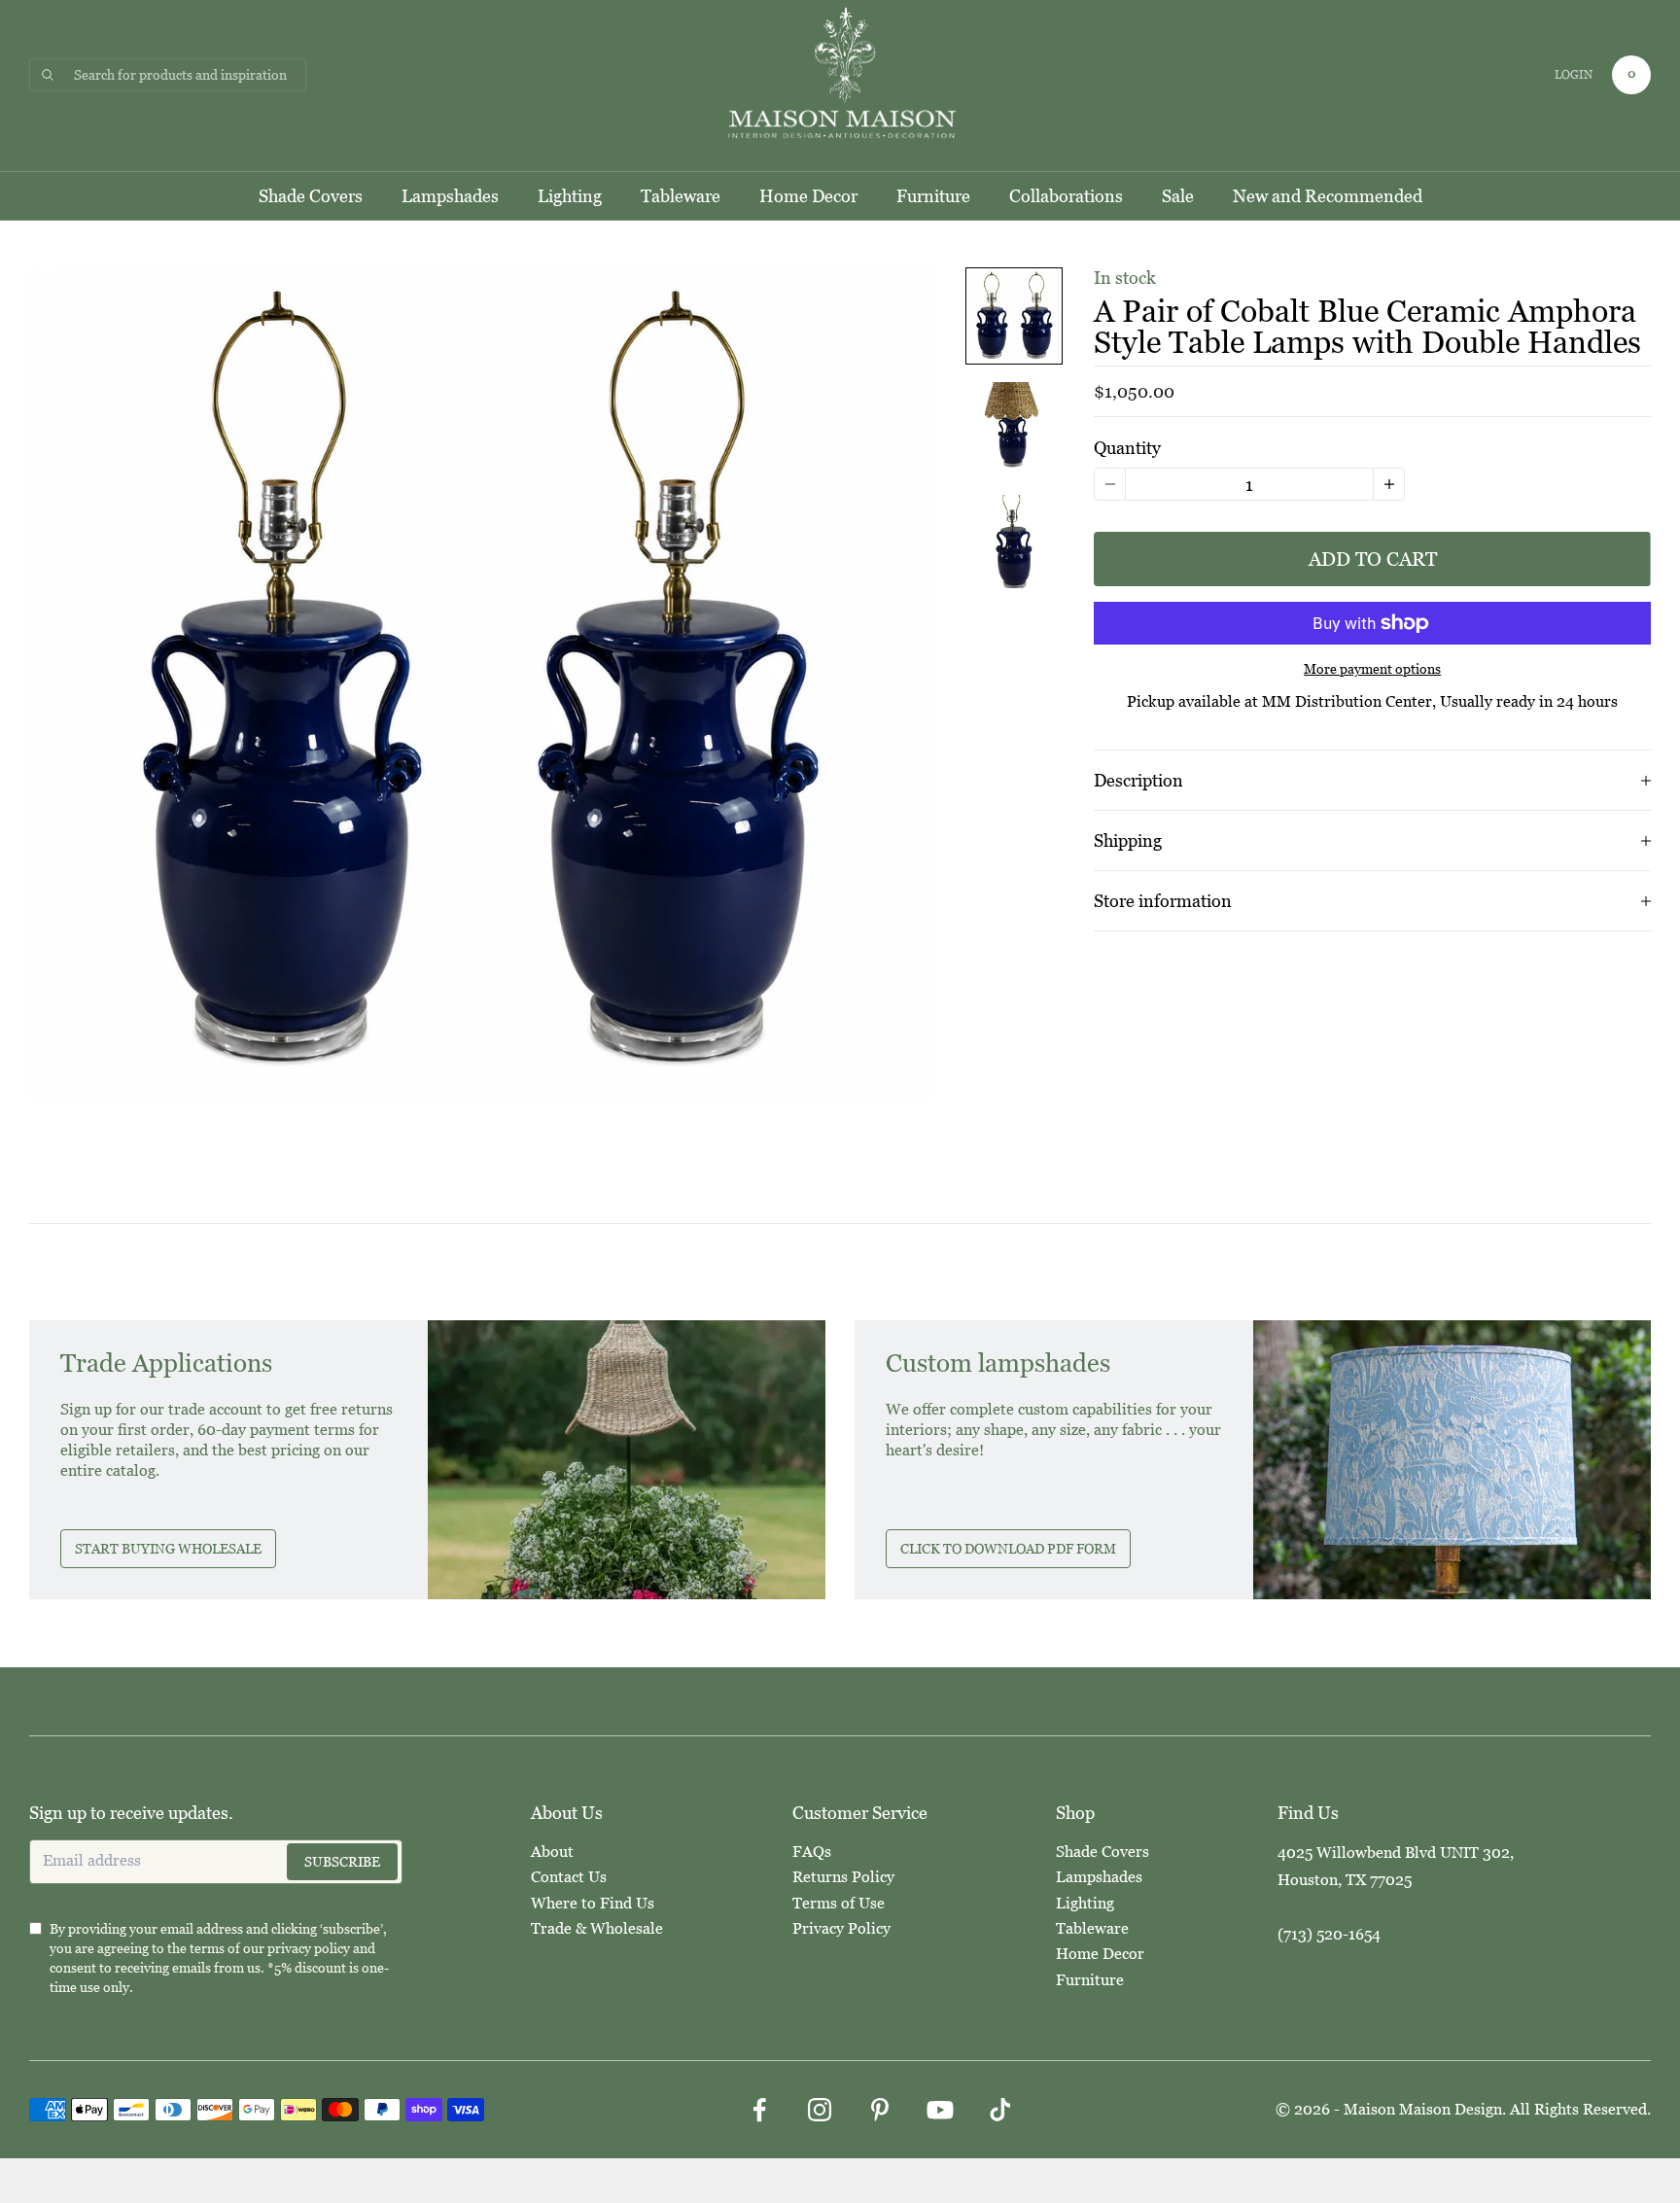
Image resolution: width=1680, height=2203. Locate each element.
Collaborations (1066, 196)
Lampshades (450, 196)
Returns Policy (843, 1877)
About (552, 1852)
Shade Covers (311, 196)
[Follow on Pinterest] (880, 2110)
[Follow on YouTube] (940, 2110)
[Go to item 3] (1014, 542)
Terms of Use (839, 1903)
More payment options (1372, 669)
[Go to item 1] (1014, 316)
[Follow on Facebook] (759, 2110)
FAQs (812, 1852)
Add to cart (1373, 559)
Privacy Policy (841, 1928)
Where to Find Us (593, 1903)
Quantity (1127, 448)
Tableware (681, 196)
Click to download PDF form (1008, 1549)
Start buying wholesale (168, 1549)
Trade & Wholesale (597, 1928)
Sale (1178, 196)
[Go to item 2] (1014, 429)
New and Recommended (1328, 196)
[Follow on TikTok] (1000, 2110)
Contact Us (569, 1877)
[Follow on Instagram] (820, 2110)
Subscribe (342, 1862)
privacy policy (309, 1948)
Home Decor (808, 196)
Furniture (933, 196)
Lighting (570, 196)
